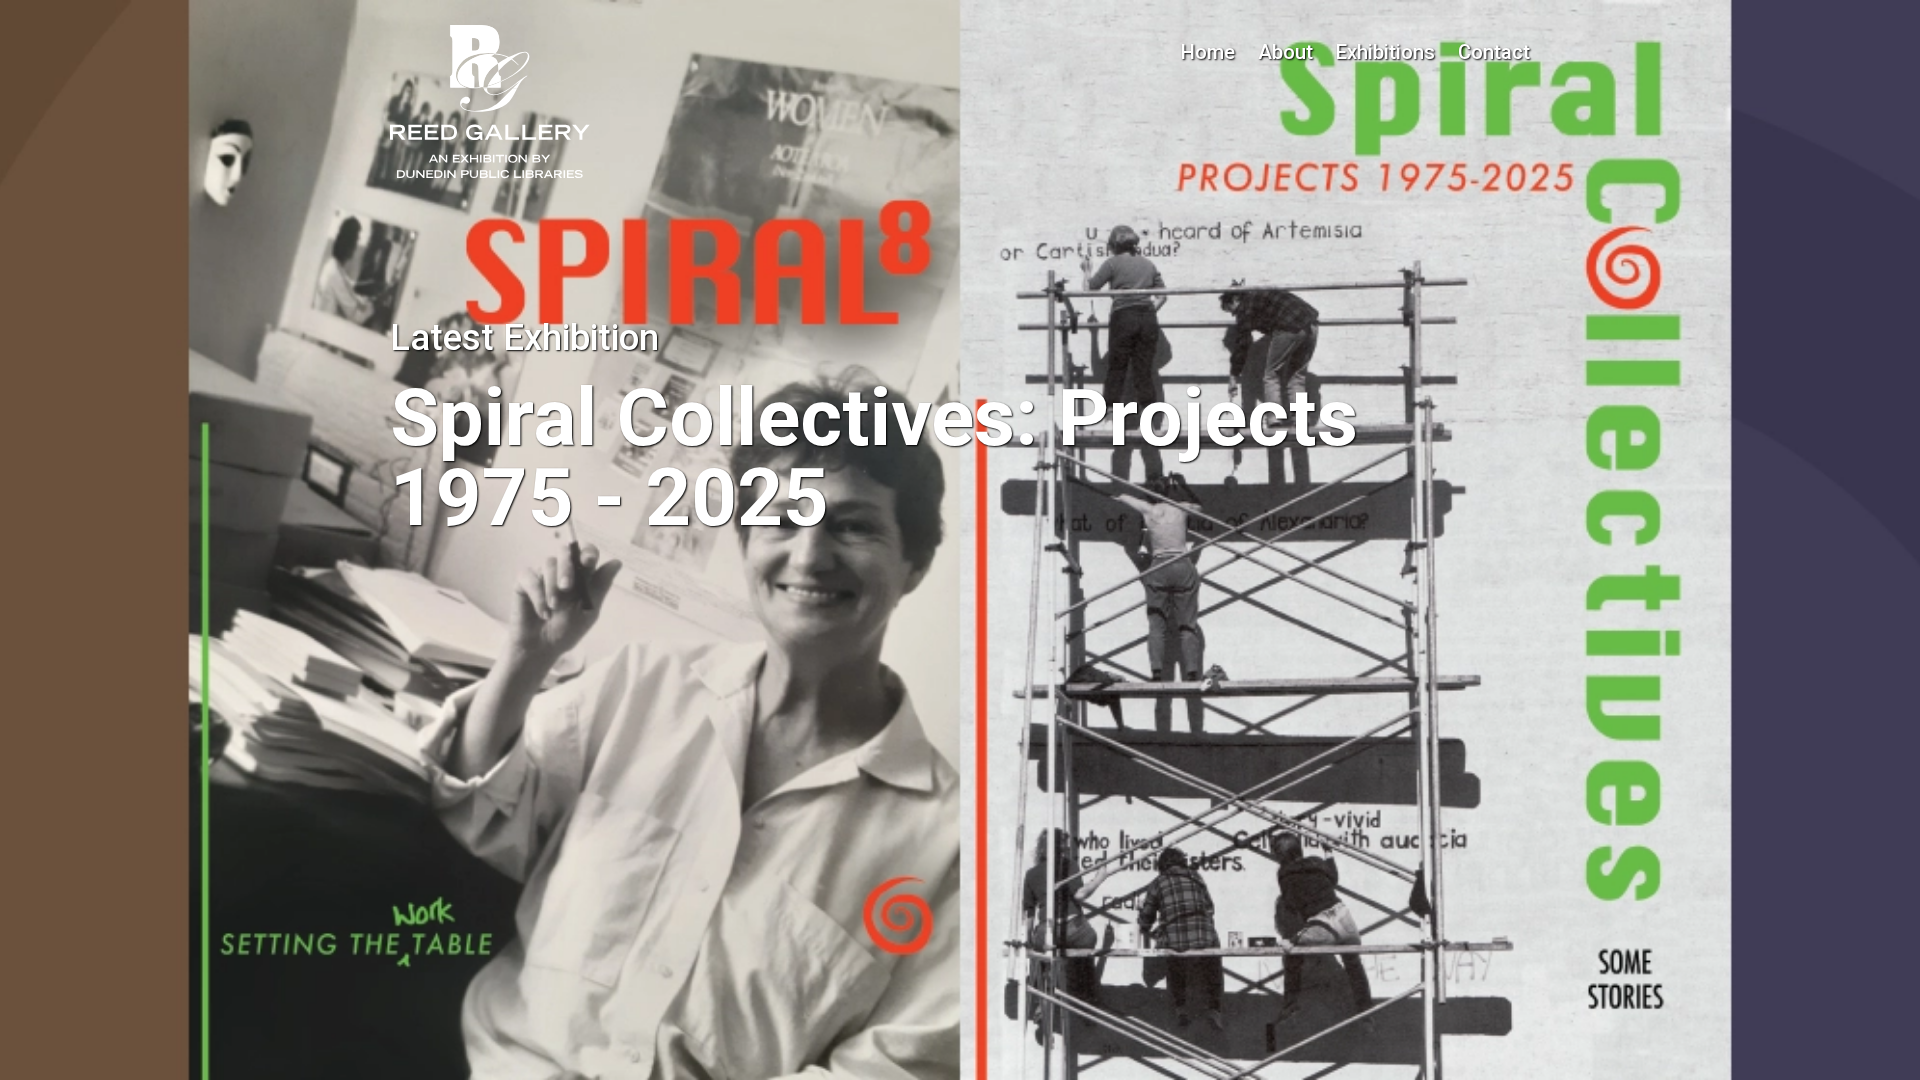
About (1285, 52)
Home (1208, 52)
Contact (1494, 52)
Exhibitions (1385, 52)
